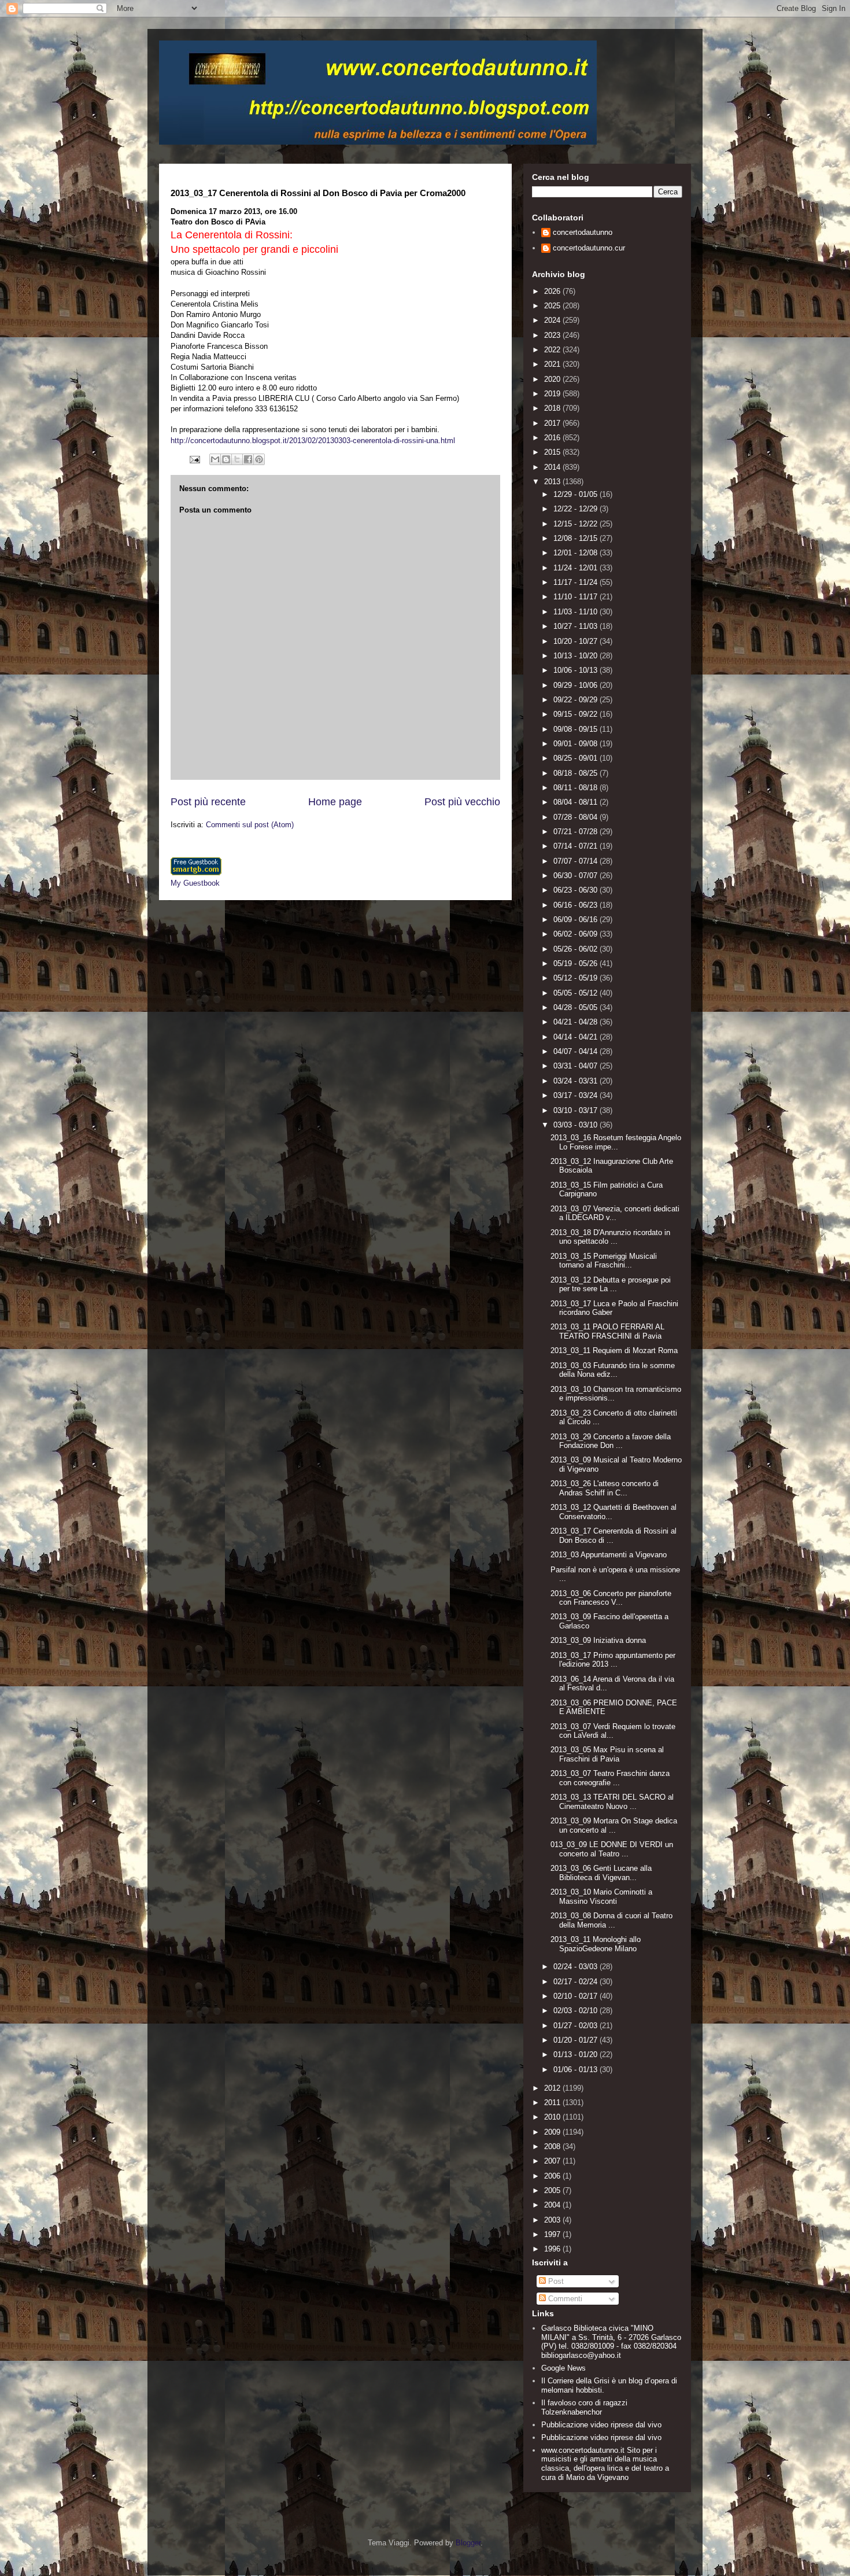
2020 (553, 379)
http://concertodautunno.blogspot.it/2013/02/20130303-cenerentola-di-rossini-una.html (313, 441)
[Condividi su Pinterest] (259, 459)
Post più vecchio (462, 802)
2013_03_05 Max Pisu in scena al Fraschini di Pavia (607, 1754)
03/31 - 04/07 (576, 1066)
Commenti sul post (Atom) (250, 825)
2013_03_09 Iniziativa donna (598, 1640)
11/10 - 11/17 (576, 597)
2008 (553, 2146)
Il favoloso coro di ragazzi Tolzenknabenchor (584, 2407)
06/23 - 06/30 (576, 890)
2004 (553, 2205)
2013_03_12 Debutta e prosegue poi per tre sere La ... (611, 1285)
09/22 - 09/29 (576, 700)
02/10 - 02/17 (576, 1996)
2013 (553, 482)
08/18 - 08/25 (576, 773)
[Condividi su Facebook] (248, 459)
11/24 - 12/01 (576, 568)
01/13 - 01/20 (576, 2054)
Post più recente (208, 802)
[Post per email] (194, 458)
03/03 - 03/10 (576, 1125)
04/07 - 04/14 (576, 1051)
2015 (553, 452)
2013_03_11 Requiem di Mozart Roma (614, 1350)
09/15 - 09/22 (576, 714)
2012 (553, 2088)
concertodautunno (583, 232)
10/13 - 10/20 (576, 656)
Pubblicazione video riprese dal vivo (601, 2425)
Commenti (564, 2299)
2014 (553, 467)
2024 (553, 320)
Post (555, 2281)
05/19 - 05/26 (576, 963)
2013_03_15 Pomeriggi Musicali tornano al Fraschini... (604, 1261)
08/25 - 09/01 (576, 758)
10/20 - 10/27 (576, 641)
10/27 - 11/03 (576, 626)
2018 (553, 408)
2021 (553, 364)
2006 (553, 2176)
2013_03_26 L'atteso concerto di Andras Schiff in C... (605, 1488)
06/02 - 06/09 (576, 934)
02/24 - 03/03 (576, 1967)
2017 (553, 423)
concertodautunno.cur (589, 248)
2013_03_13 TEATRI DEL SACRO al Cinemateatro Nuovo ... (612, 1802)
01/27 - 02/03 (576, 2026)
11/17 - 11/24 (576, 582)
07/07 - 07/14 (576, 861)
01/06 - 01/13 (576, 2070)
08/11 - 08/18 (576, 788)
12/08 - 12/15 (576, 538)
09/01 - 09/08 (576, 744)
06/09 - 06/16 (576, 920)
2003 (553, 2220)
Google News (563, 2368)
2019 (553, 394)
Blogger (468, 2543)
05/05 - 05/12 (576, 993)
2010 (553, 2117)
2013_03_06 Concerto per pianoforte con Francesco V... (611, 1598)
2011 (553, 2103)
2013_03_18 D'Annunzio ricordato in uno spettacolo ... (610, 1237)
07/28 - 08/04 (576, 817)
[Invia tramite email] (215, 459)
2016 (553, 438)
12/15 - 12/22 (576, 524)
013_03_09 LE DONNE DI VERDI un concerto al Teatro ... (612, 1849)
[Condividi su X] (237, 459)
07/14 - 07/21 (576, 846)
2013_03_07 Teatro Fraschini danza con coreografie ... (610, 1778)
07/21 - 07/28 (576, 832)
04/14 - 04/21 (576, 1037)
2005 (553, 2190)
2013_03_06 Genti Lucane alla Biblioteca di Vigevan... (601, 1873)
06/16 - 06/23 (576, 905)
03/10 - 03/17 (576, 1110)
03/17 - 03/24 (576, 1095)
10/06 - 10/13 (576, 670)
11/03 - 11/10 (576, 612)
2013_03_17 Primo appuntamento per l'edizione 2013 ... (613, 1660)
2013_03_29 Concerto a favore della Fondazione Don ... (611, 1441)
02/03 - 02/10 (576, 2011)
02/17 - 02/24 (576, 1982)
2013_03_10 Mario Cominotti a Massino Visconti (601, 1897)
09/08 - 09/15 (576, 729)
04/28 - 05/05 (576, 1007)
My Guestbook (195, 883)
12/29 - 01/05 (576, 494)
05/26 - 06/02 (576, 949)
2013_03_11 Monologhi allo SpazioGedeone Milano (596, 1944)
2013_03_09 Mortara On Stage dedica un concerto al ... (614, 1825)
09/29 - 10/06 (576, 685)
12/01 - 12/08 (576, 553)
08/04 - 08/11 (576, 802)
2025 (553, 306)
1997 (553, 2234)
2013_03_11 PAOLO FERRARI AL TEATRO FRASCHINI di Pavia (607, 1331)
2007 (553, 2161)
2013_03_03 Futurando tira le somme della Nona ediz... (613, 1370)
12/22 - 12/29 (576, 509)
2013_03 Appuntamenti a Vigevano (609, 1555)
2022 (553, 350)
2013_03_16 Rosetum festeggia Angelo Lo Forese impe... (616, 1142)
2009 (553, 2132)
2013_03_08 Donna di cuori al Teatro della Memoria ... (611, 1920)
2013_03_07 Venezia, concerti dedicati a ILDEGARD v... (615, 1213)
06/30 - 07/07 (576, 876)
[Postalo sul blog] (226, 459)
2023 (553, 335)
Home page (335, 802)
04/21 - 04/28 (576, 1022)
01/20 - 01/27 (576, 2040)
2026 (553, 291)
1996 (553, 2249)
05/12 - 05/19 (576, 978)
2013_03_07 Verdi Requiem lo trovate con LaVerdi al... (613, 1731)
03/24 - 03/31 (576, 1081)
